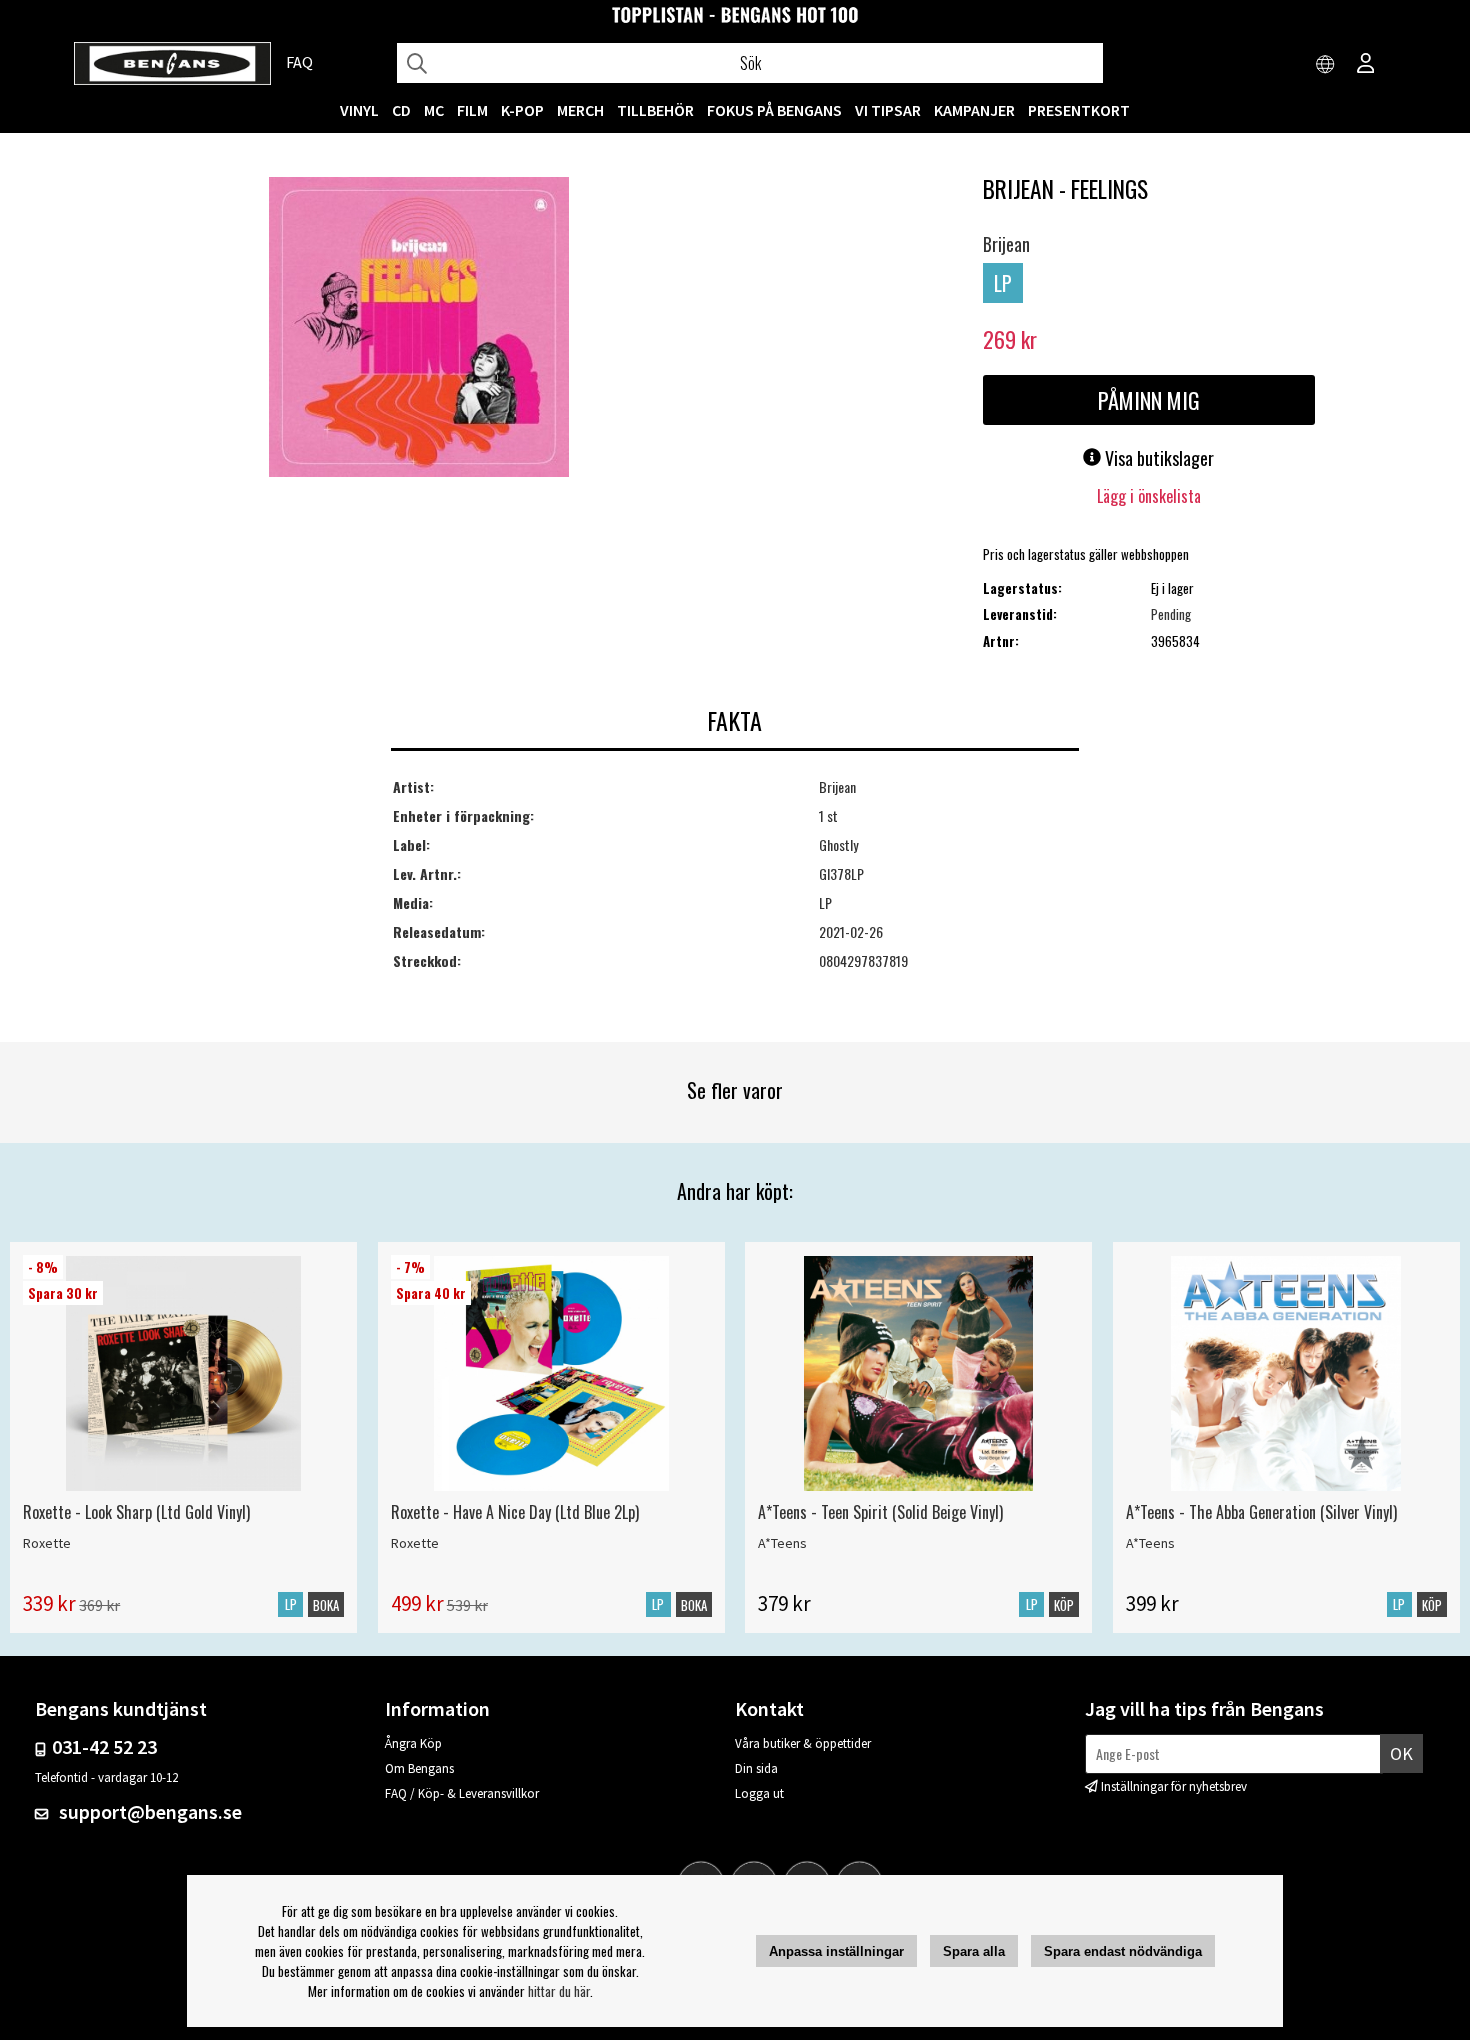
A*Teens (782, 1543)
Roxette (47, 1543)
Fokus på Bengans (774, 110)
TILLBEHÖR (655, 110)
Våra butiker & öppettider (803, 1743)
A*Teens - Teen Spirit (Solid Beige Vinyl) (880, 1512)
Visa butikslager (1157, 458)
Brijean (1006, 244)
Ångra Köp (413, 1743)
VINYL (359, 110)
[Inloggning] (1366, 65)
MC (434, 110)
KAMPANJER (974, 110)
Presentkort (1079, 110)
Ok (1401, 1753)
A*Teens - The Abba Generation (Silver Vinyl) (1261, 1512)
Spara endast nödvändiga (1123, 1951)
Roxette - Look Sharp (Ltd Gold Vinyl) (136, 1512)
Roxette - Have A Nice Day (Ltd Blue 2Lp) (515, 1512)
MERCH (580, 110)
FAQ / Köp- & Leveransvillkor (462, 1793)
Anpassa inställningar (836, 1951)
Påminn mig (1149, 400)
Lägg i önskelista (1149, 496)
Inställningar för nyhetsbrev (1174, 1786)
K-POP (522, 110)
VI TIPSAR (888, 110)
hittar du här (559, 1991)
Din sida (756, 1768)
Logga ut (759, 1793)
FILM (472, 110)
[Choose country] (1326, 65)
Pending (1171, 614)
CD (401, 110)
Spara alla (974, 1951)
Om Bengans (419, 1768)
